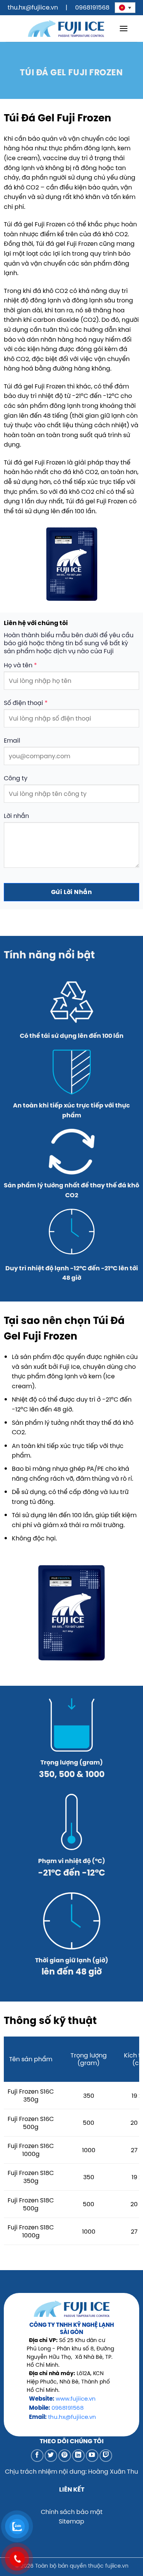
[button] (124, 28)
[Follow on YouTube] (92, 2456)
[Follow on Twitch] (106, 2456)
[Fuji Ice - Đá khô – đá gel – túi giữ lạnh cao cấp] (66, 28)
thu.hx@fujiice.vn (33, 7)
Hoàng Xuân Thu (113, 2471)
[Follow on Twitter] (51, 2456)
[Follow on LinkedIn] (78, 2456)
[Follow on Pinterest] (65, 2456)
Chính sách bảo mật (72, 2512)
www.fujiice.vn (76, 2399)
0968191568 (92, 7)
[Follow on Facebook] (37, 2456)
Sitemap (71, 2521)
